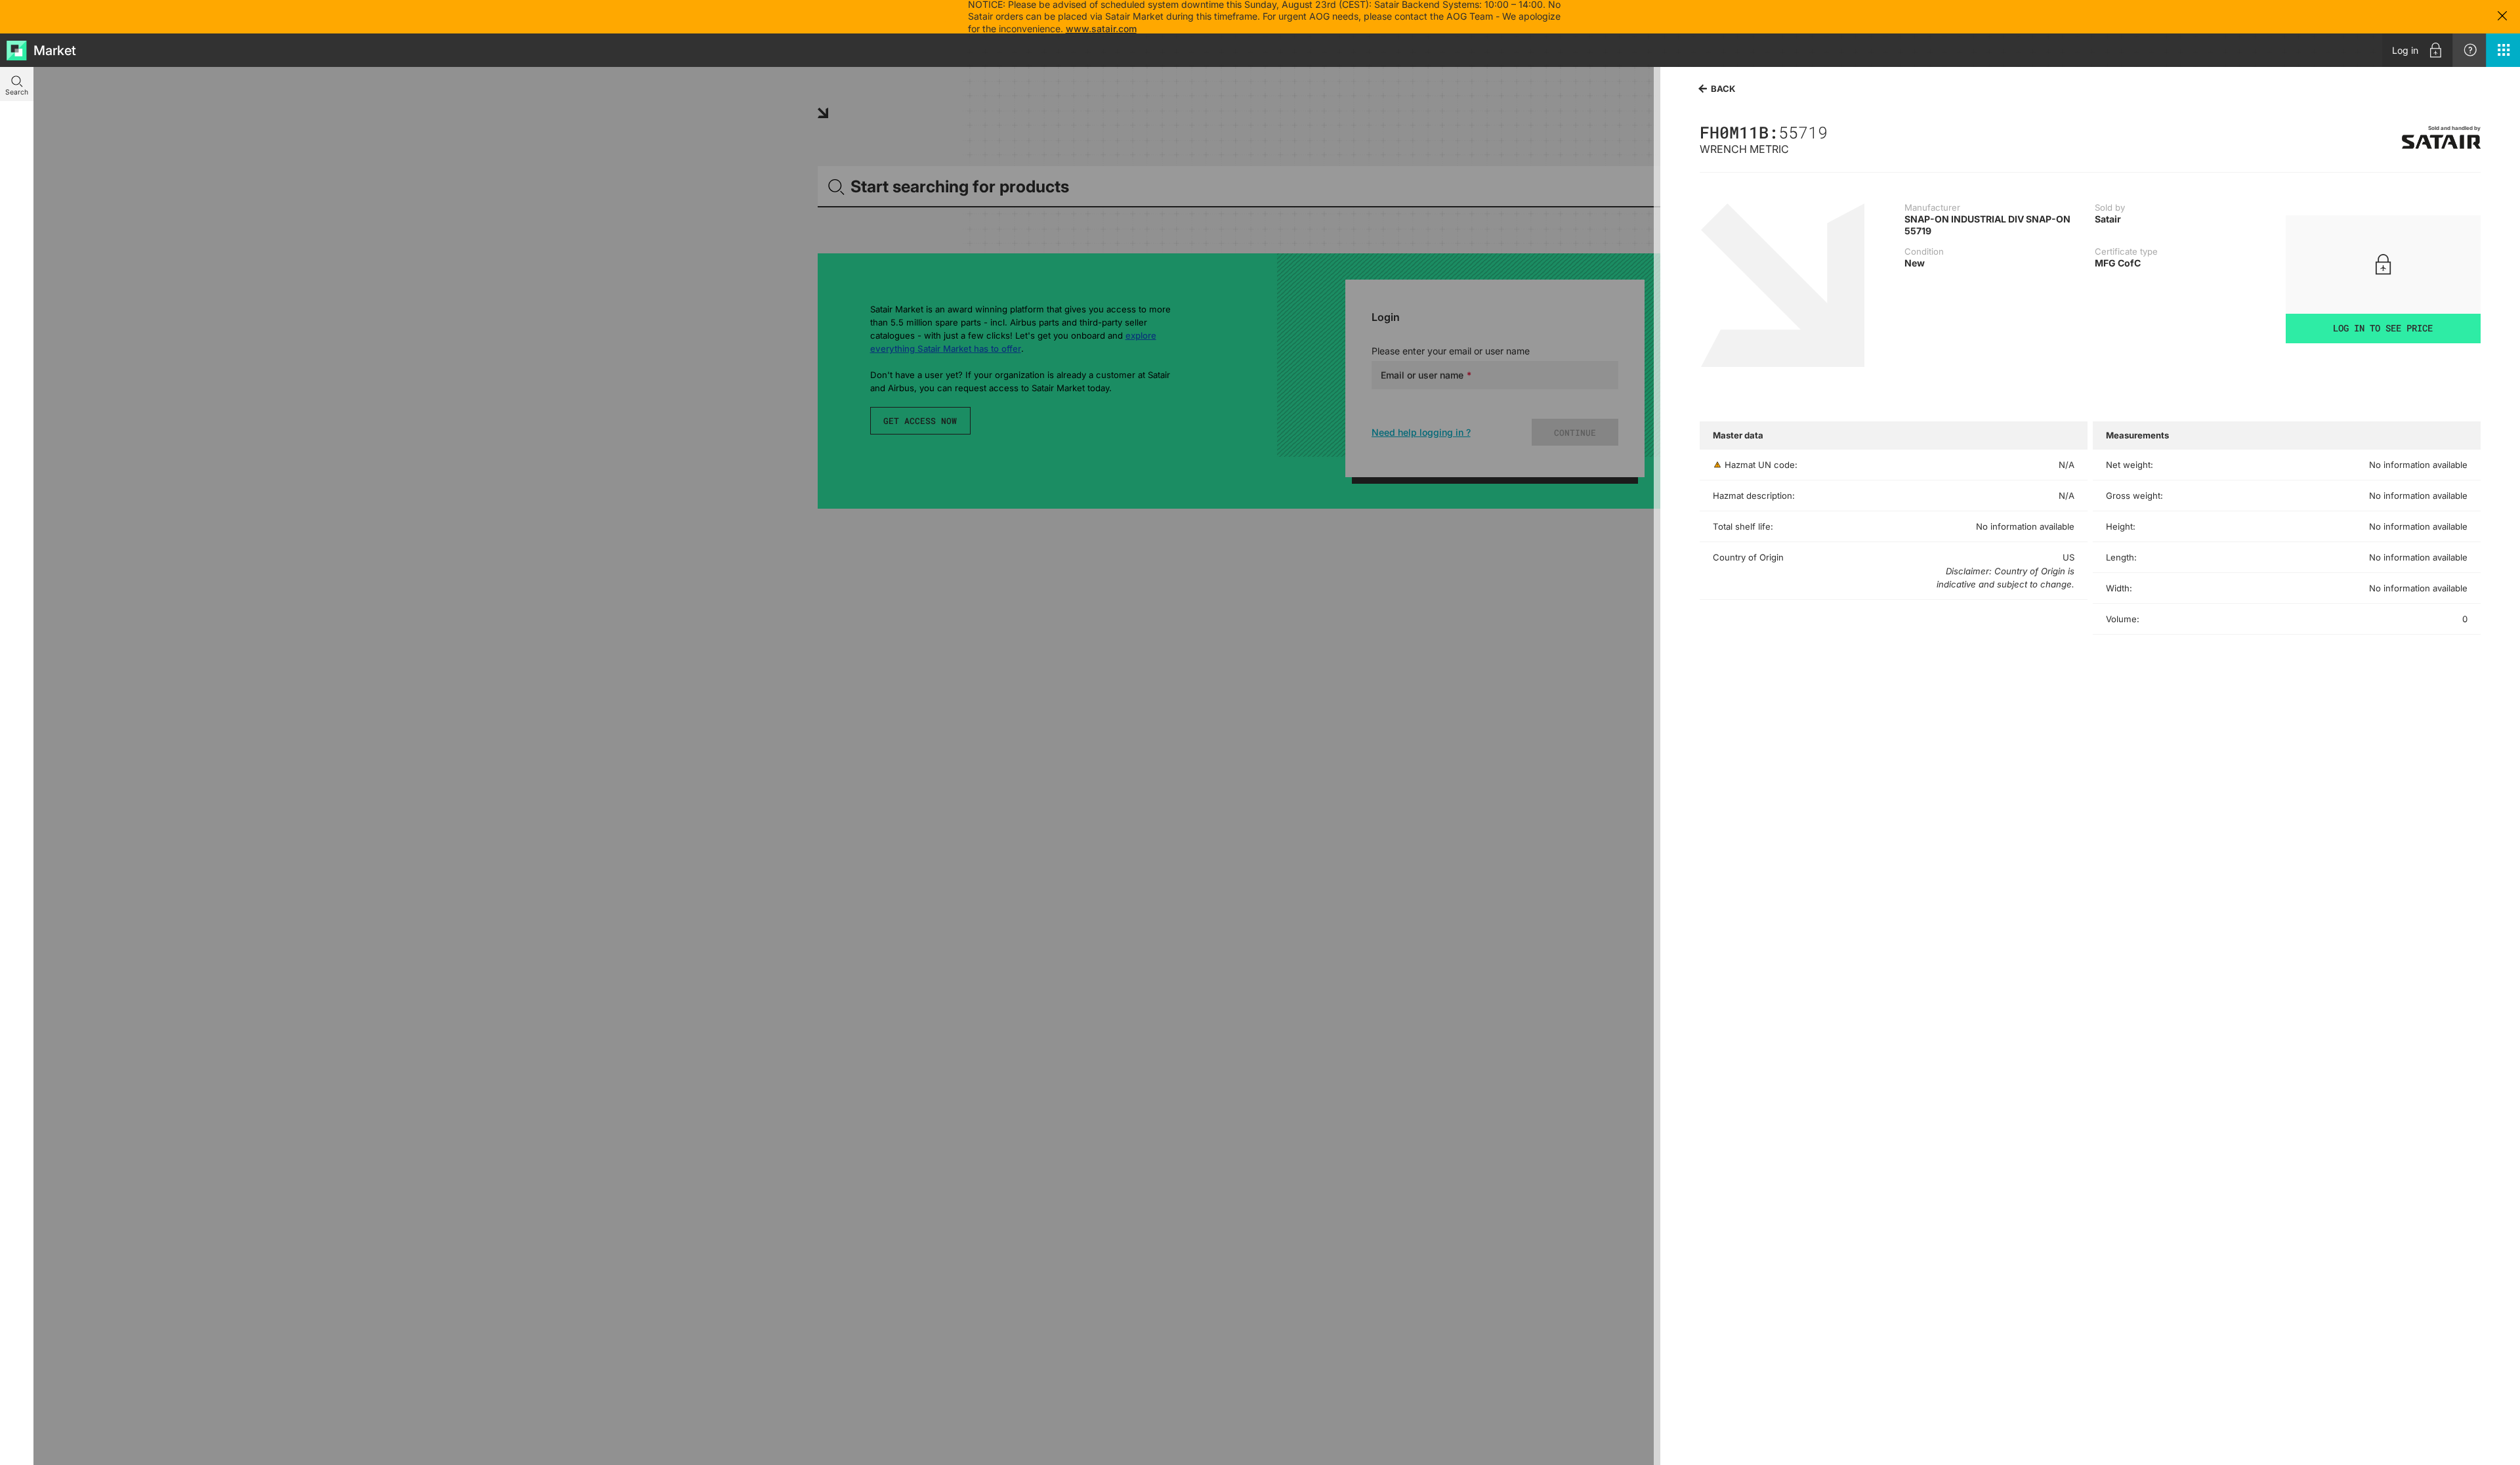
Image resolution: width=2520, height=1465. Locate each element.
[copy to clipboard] (1834, 132)
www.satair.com (1101, 29)
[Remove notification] (2502, 17)
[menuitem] (2417, 50)
